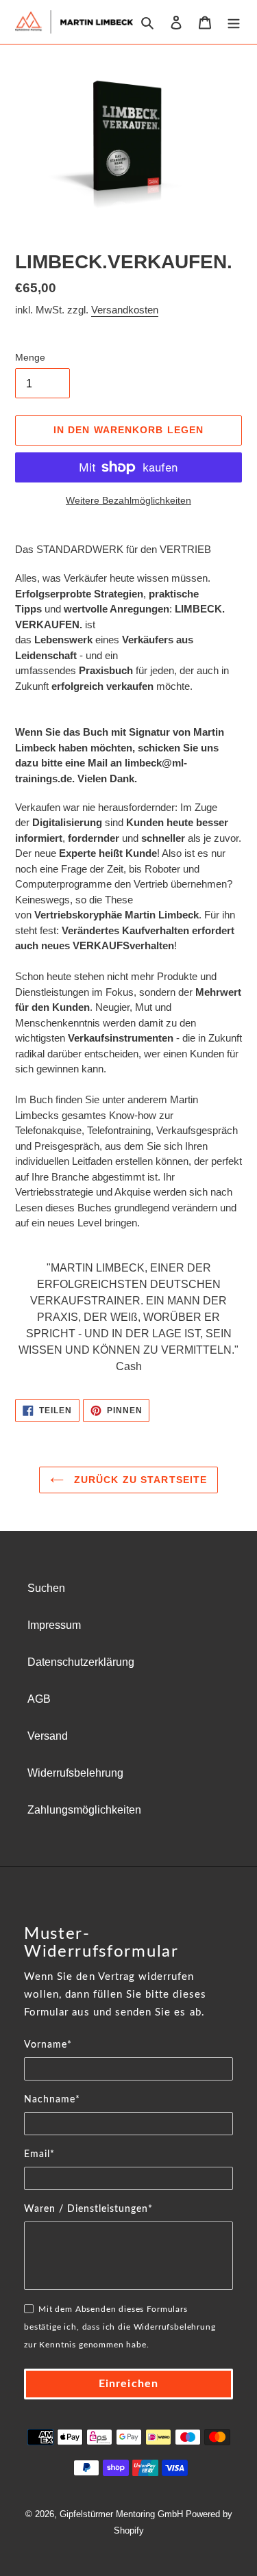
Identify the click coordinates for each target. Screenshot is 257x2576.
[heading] (128, 1943)
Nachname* (52, 2100)
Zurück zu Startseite (139, 1480)
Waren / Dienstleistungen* (88, 2209)
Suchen (46, 1588)
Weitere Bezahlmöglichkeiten (128, 500)
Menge (30, 357)
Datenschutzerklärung (81, 1662)
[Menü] (234, 22)
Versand (48, 1736)
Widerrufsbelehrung (75, 1773)
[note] (128, 2002)
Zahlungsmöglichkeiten (84, 1810)
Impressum (54, 1625)
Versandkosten (125, 310)
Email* (39, 2154)
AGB (39, 1699)
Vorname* (48, 2045)
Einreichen (128, 2384)
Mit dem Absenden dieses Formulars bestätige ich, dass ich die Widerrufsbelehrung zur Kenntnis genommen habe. (120, 2327)
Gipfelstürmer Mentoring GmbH (121, 2514)
